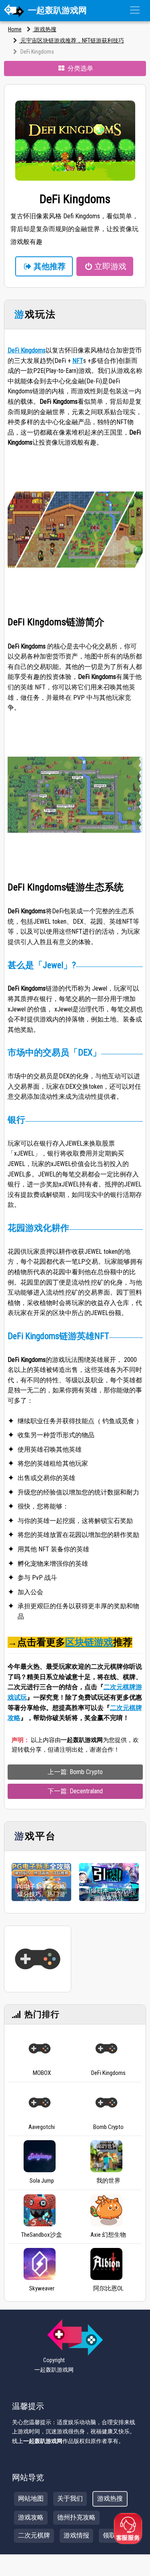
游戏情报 (76, 2535)
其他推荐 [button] (50, 266)
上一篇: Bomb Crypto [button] (75, 1772)
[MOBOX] (40, 2048)
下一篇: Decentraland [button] (75, 1791)
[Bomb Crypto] (106, 2103)
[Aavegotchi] (40, 2103)
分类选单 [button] (80, 68)
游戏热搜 (45, 29)
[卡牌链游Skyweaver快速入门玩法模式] (40, 2264)
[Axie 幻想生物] (106, 2210)
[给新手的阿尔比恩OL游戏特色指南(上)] (106, 2264)
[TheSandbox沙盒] (40, 2210)
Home (15, 29)
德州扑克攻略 (76, 2517)
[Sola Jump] (40, 2156)
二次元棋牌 (34, 2535)
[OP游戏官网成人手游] (38, 1959)
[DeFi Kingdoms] (106, 2048)
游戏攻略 (31, 2517)
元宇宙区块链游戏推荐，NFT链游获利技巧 (72, 40)
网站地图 (31, 2498)
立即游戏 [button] (110, 266)
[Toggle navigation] (135, 10)
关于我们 (70, 2498)
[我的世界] (106, 2156)
